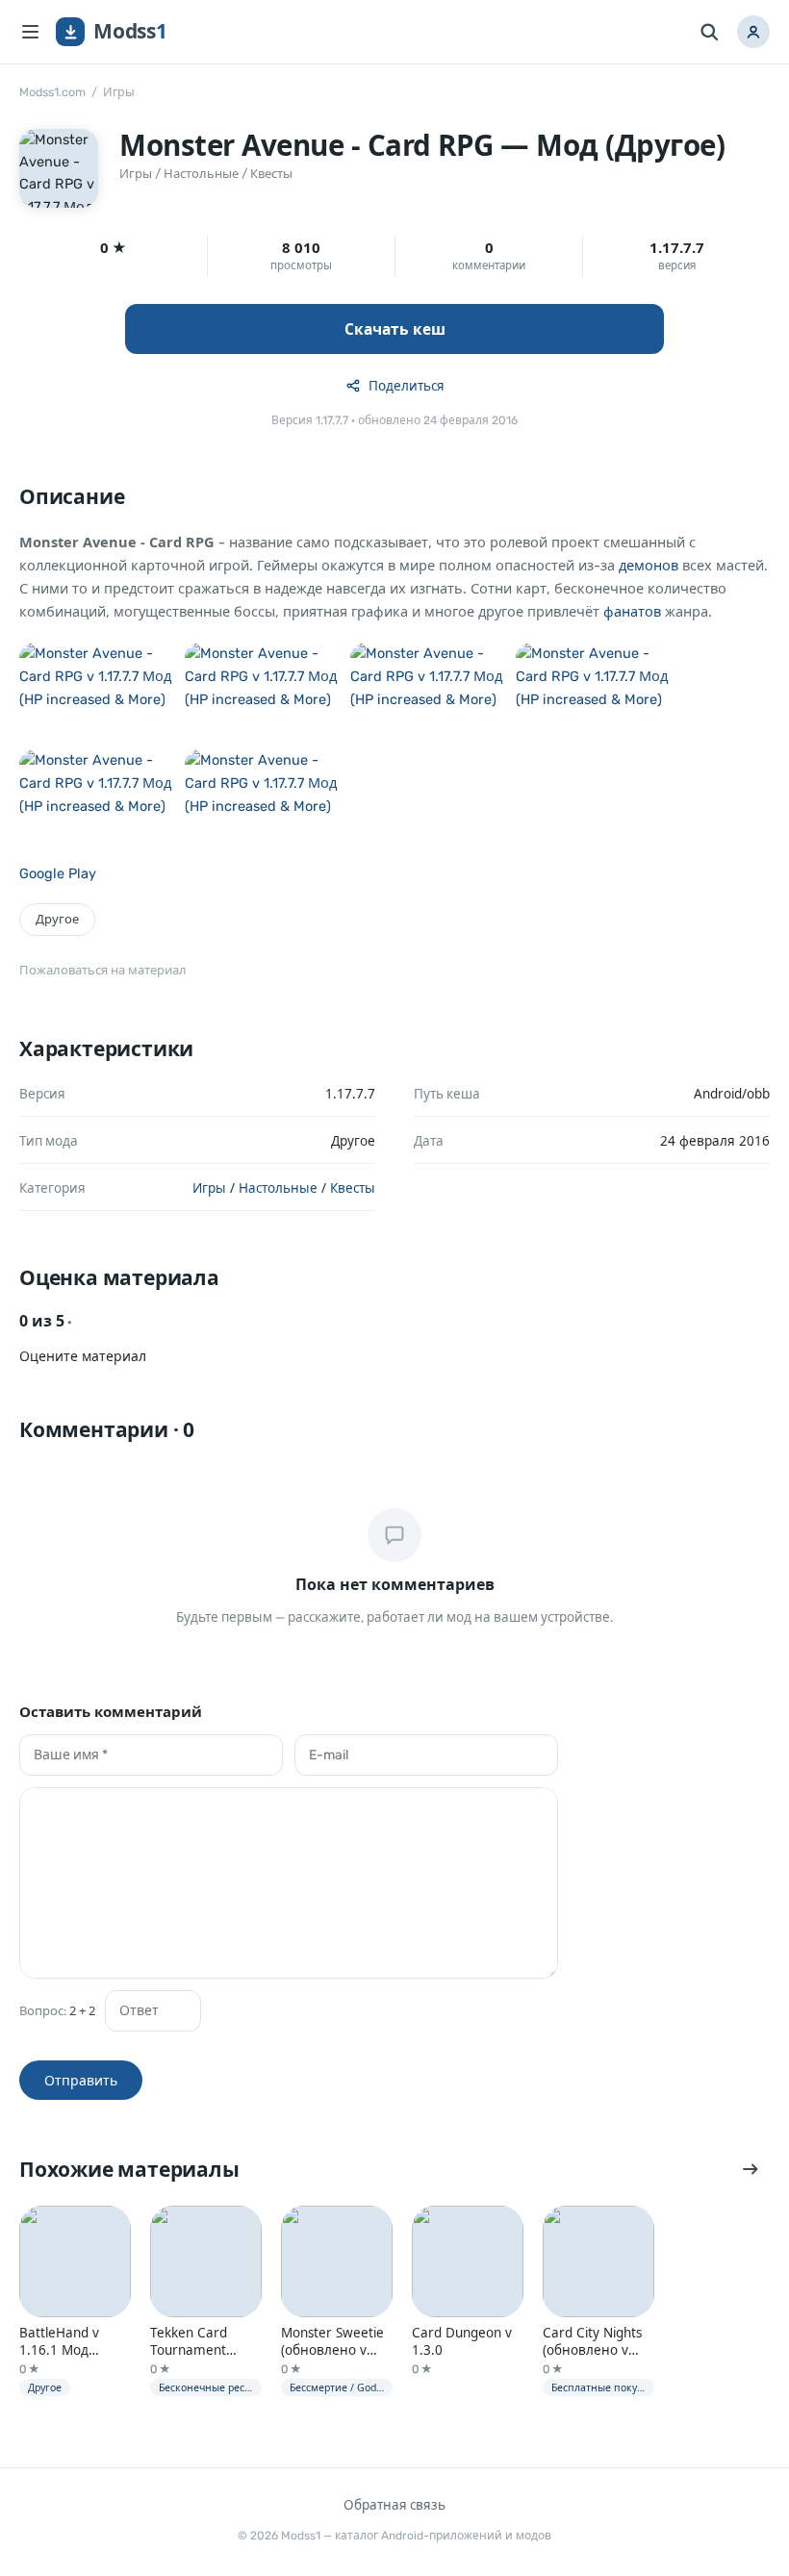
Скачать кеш (395, 329)
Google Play (58, 873)
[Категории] (30, 32)
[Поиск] (709, 32)
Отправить (81, 2080)
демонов (649, 566)
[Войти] (753, 32)
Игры (119, 92)
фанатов (632, 612)
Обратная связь (394, 2505)
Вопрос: (57, 2011)
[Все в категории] (751, 2169)
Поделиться (407, 386)
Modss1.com (52, 92)
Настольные (201, 174)
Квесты (271, 174)
